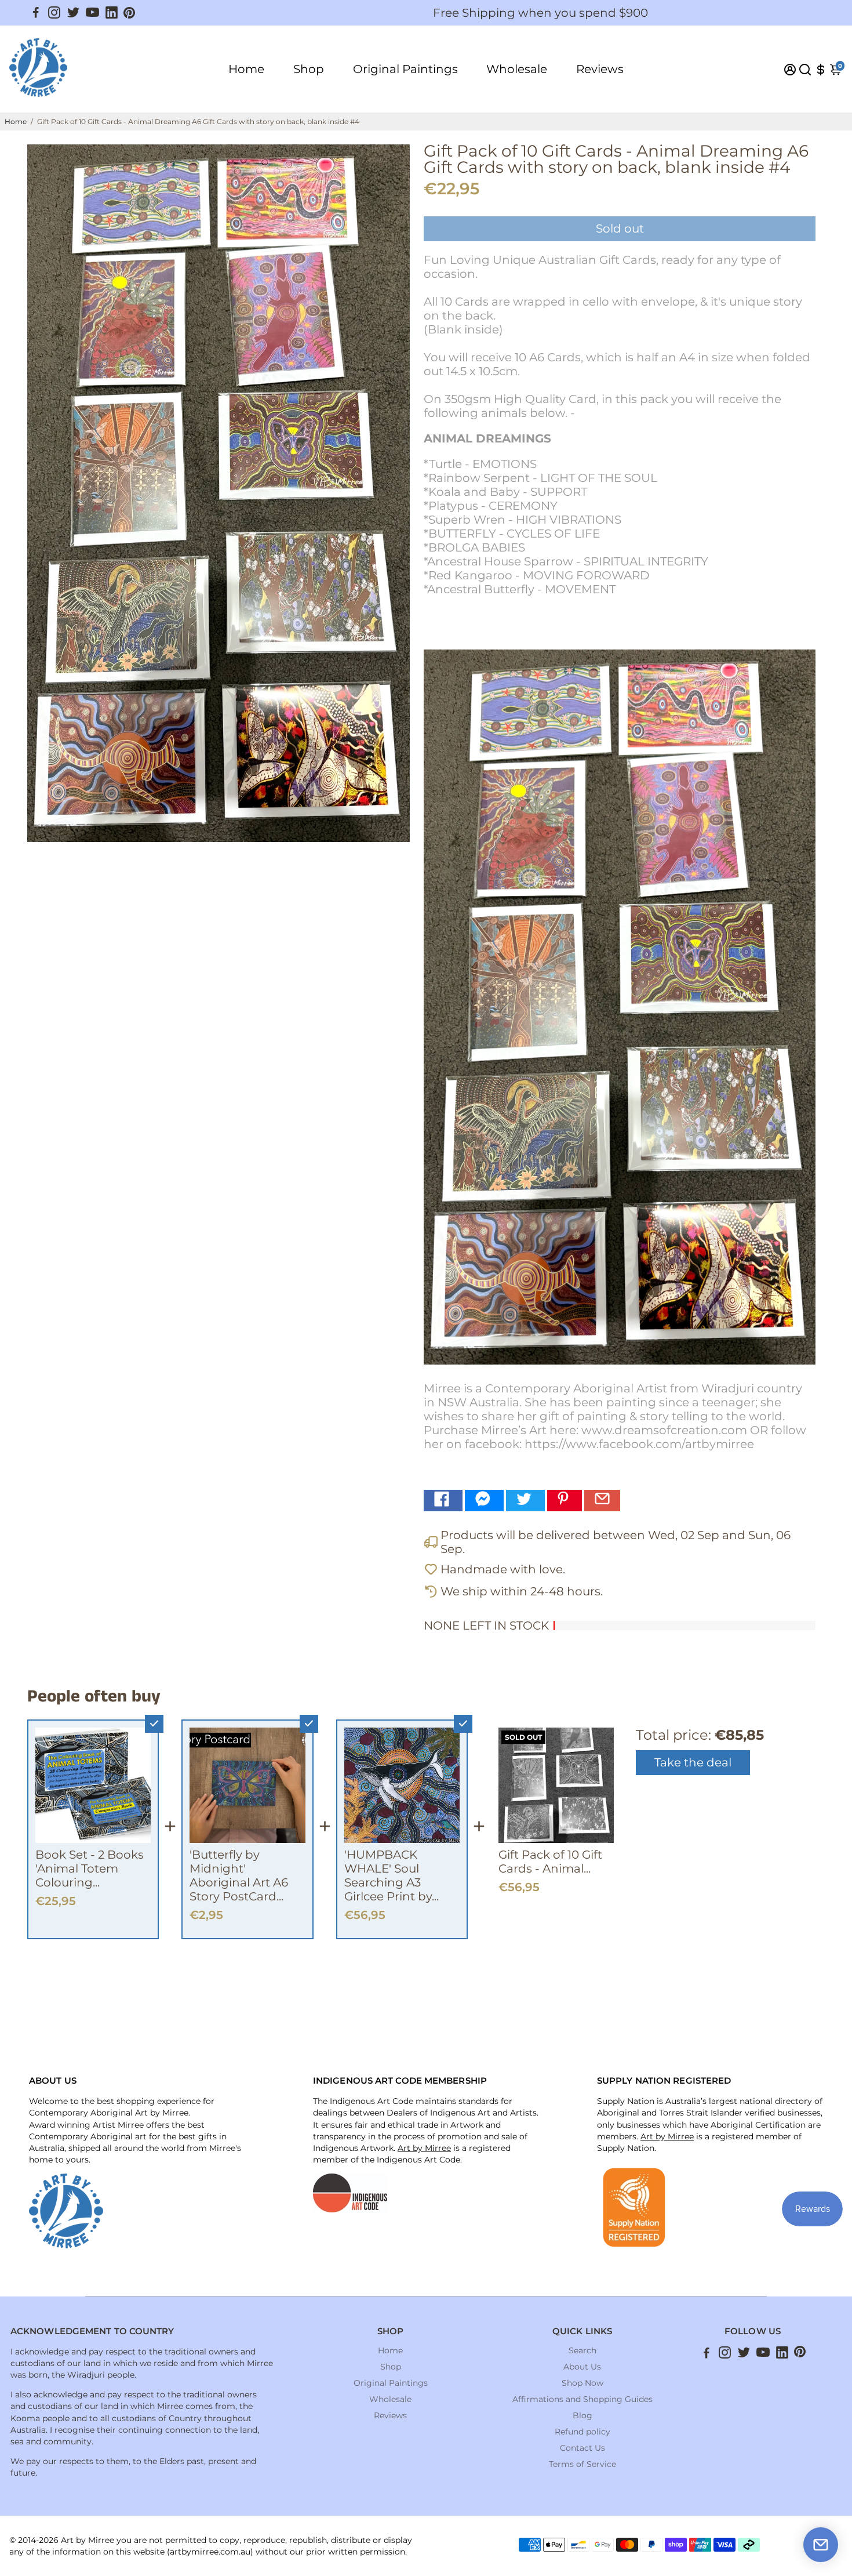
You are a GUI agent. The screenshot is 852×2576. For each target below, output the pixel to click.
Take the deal (693, 1762)
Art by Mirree (424, 2148)
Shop (309, 69)
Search (582, 2350)
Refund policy (582, 2432)
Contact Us (582, 2448)
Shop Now (582, 2383)
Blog (582, 2415)
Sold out (620, 228)
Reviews (600, 69)
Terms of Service (582, 2464)
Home (246, 69)
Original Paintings (405, 69)
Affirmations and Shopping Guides (582, 2399)
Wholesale (517, 69)
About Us (582, 2367)
